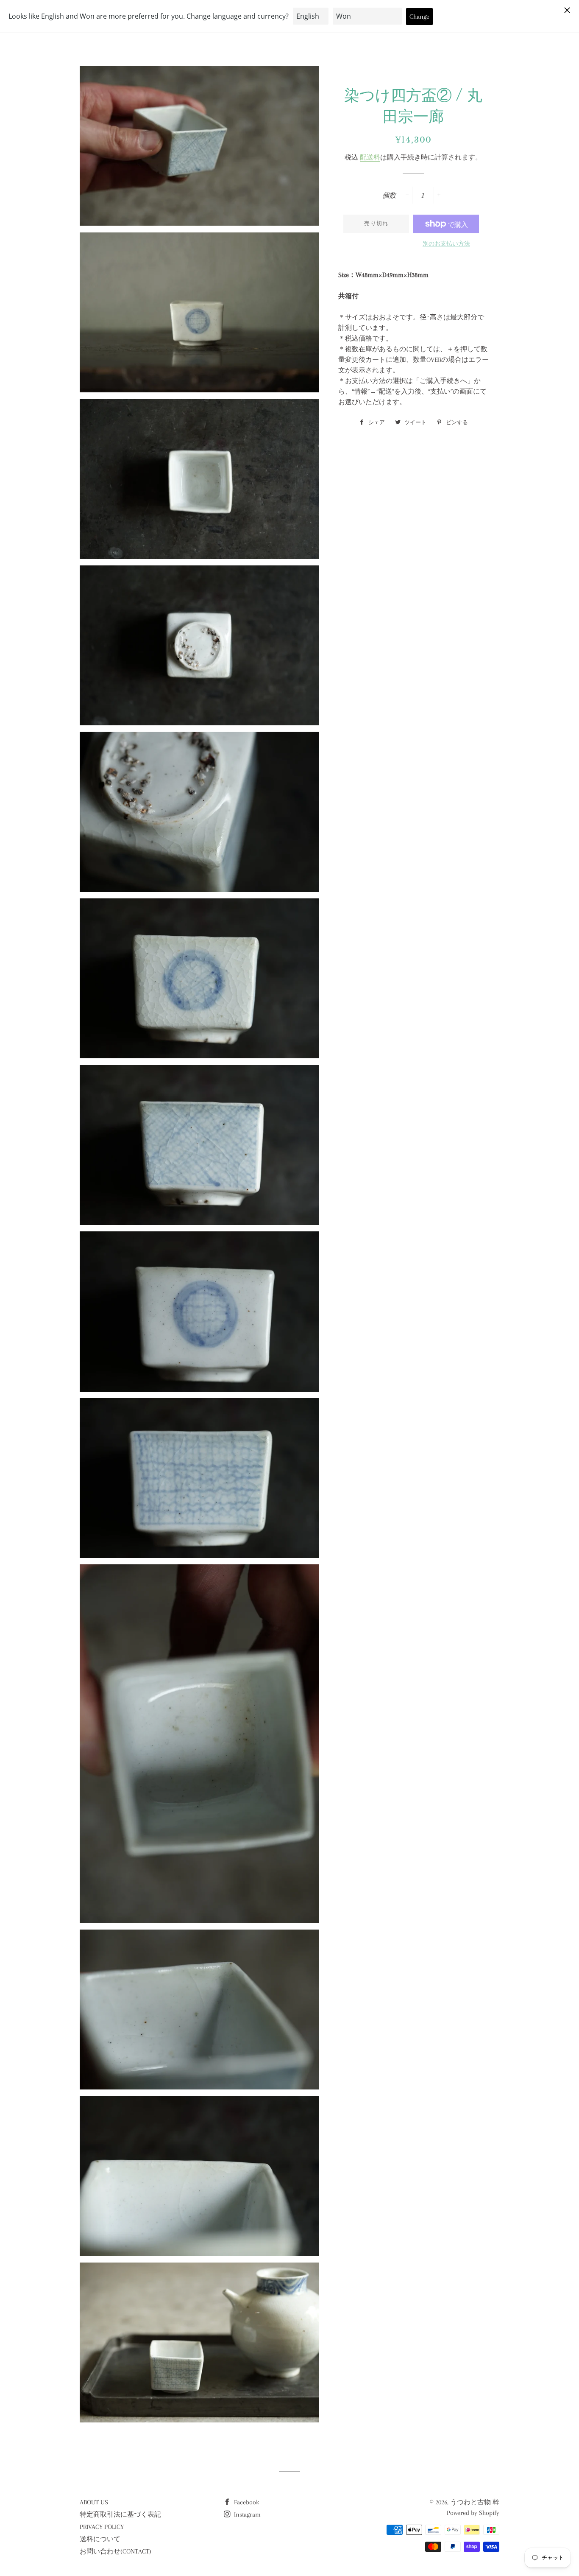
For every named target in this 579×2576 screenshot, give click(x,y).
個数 (389, 196)
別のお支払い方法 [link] (446, 244)
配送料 (370, 157)
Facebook (246, 2502)
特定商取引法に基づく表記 (120, 2514)
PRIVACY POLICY (102, 2527)
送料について (100, 2539)
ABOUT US (94, 2502)
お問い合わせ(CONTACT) (116, 2551)
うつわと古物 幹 (475, 2502)
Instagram (246, 2514)
